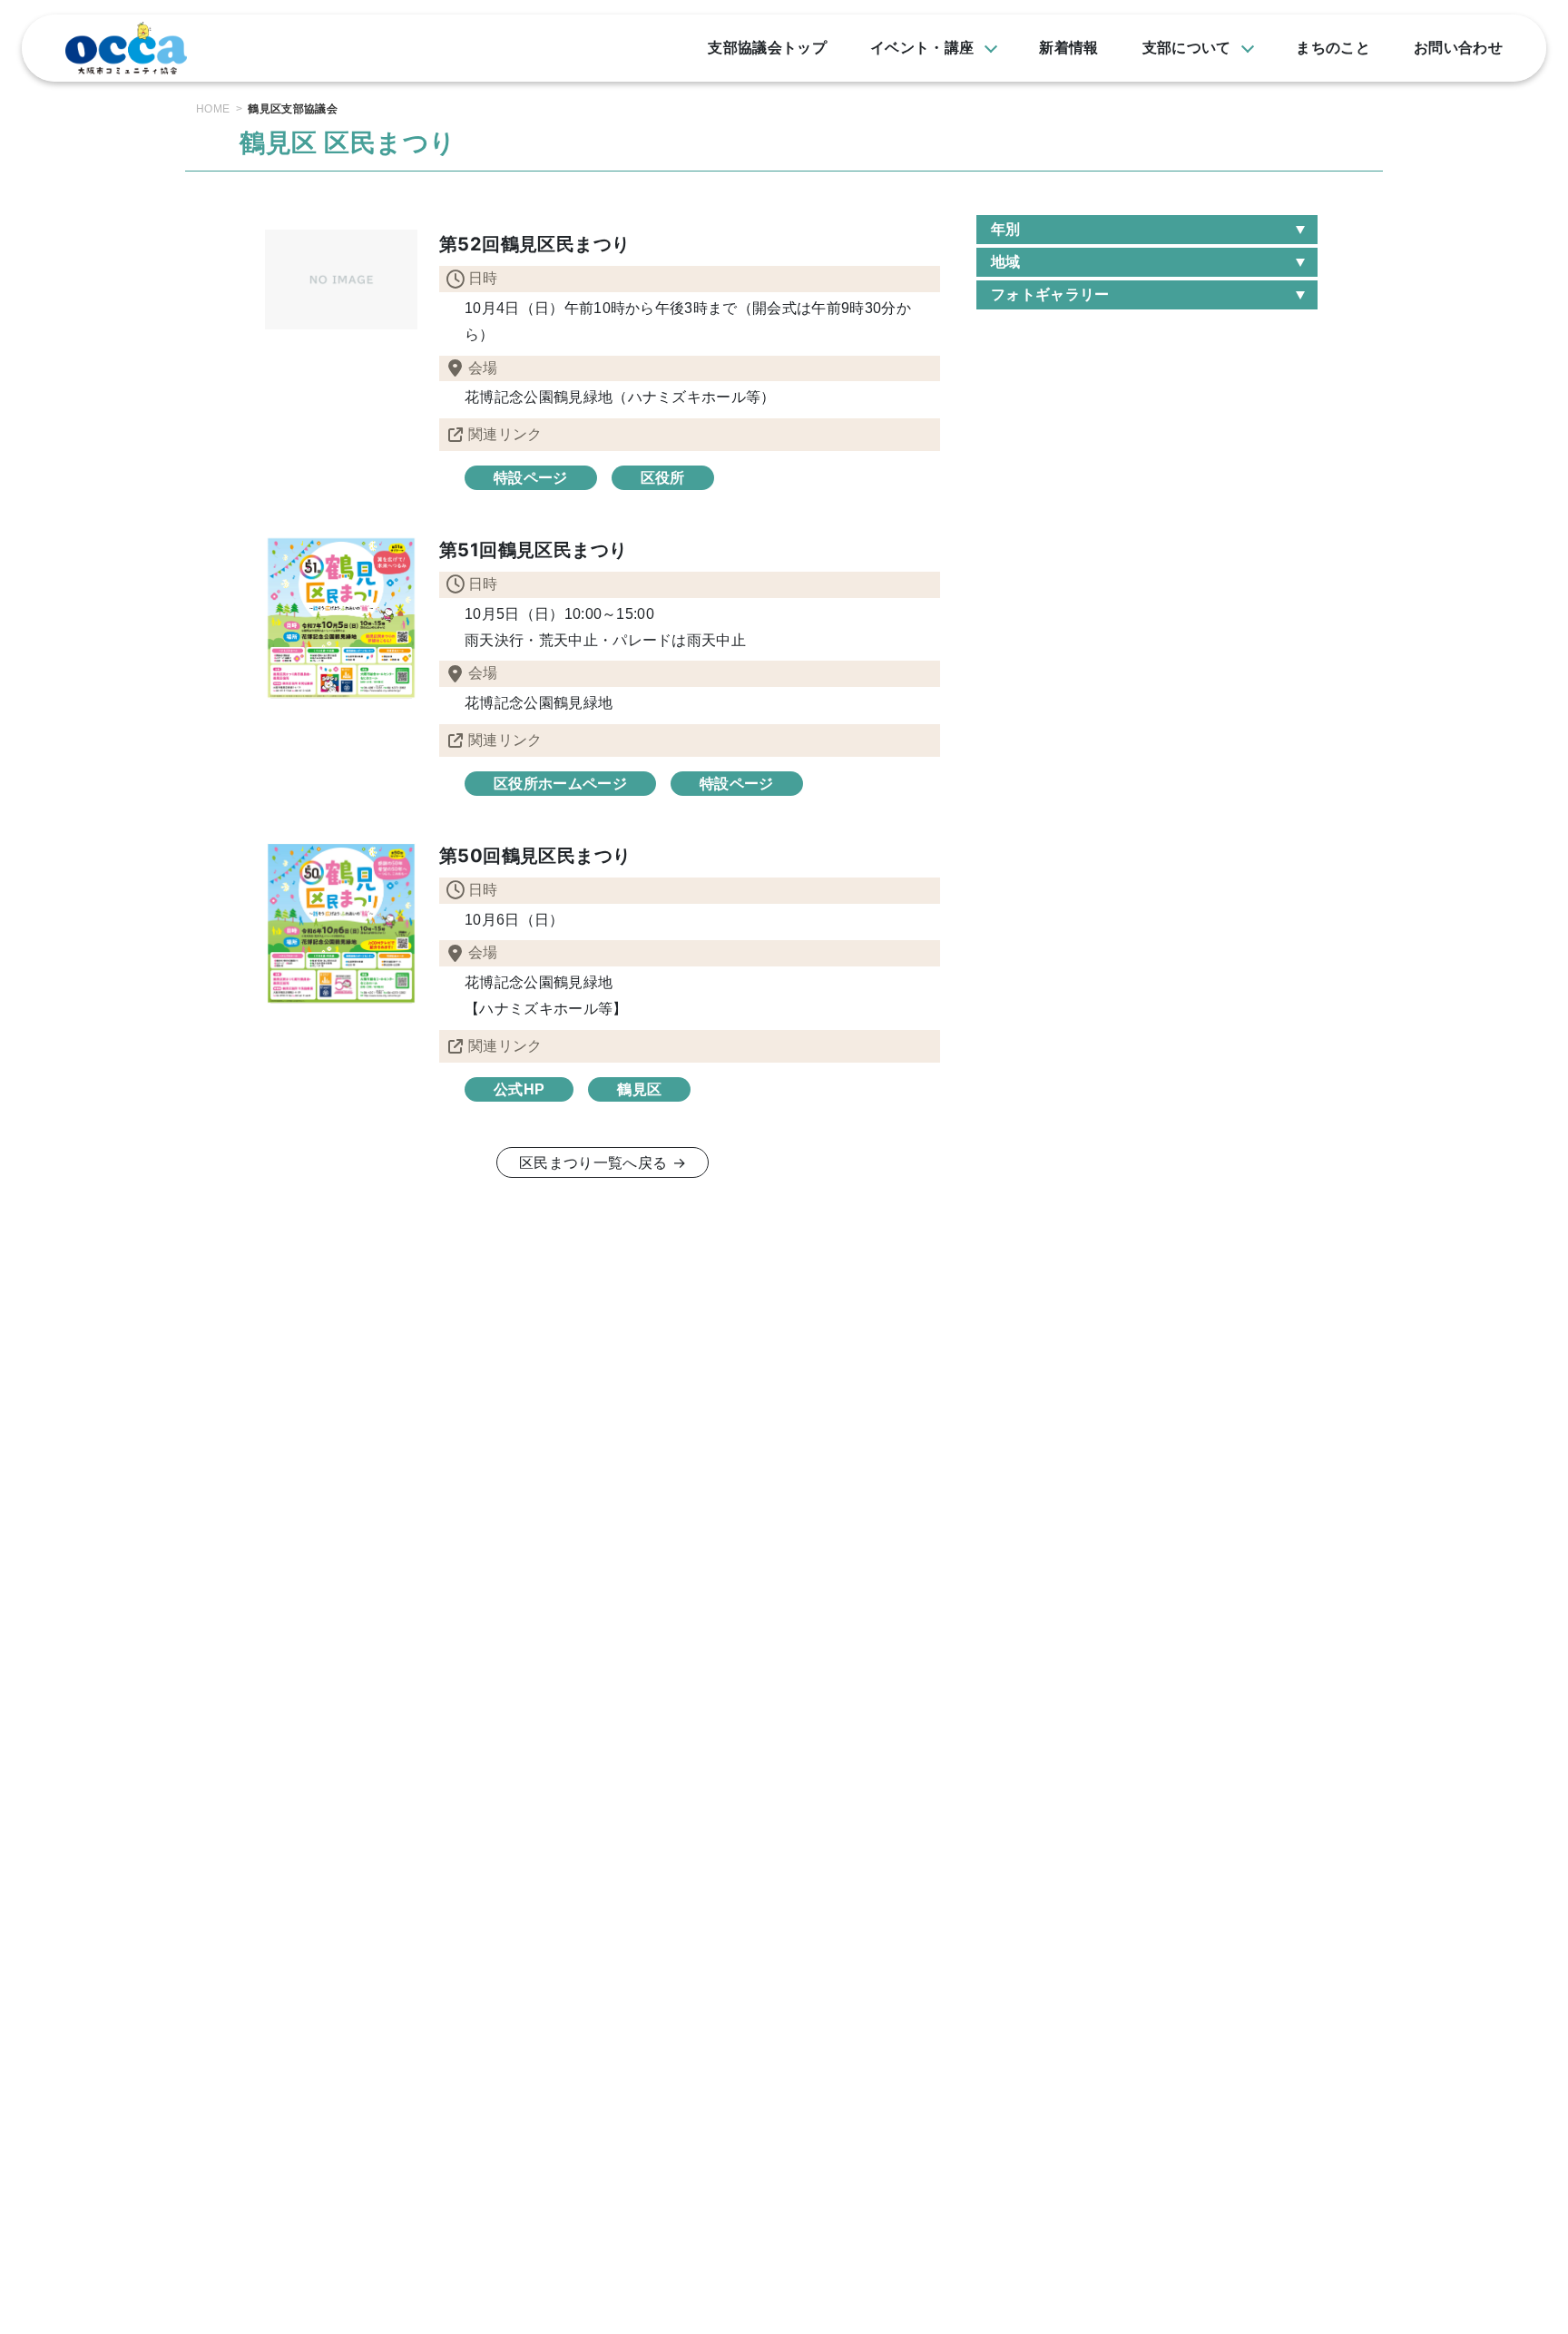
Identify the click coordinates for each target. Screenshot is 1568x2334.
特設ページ (531, 478)
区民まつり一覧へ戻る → (603, 1162)
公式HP (519, 1089)
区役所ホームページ (560, 784)
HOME (213, 109)
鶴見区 (639, 1089)
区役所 (663, 478)
